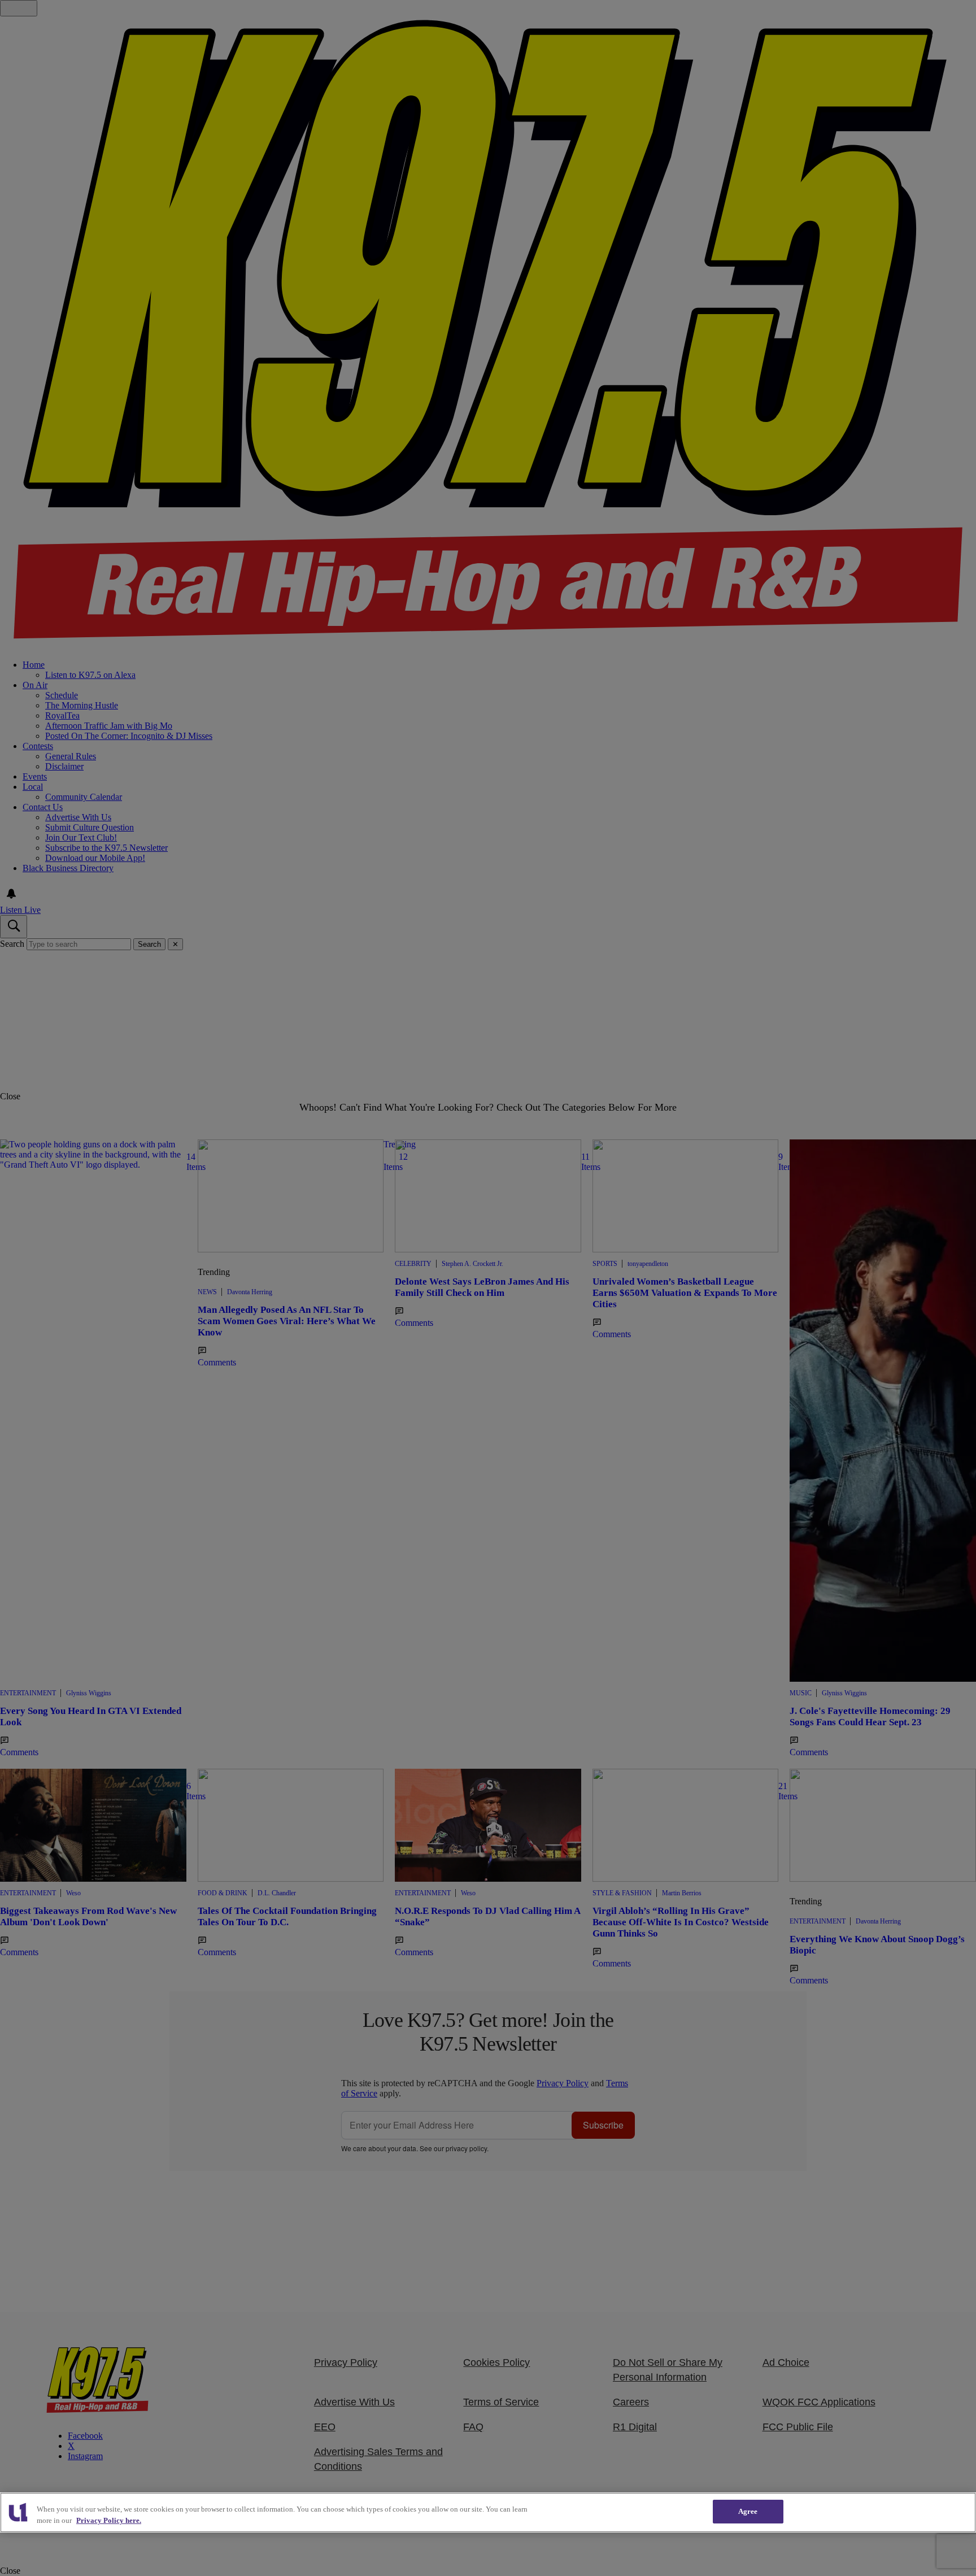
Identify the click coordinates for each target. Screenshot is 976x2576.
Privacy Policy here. (109, 2520)
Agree (748, 2511)
